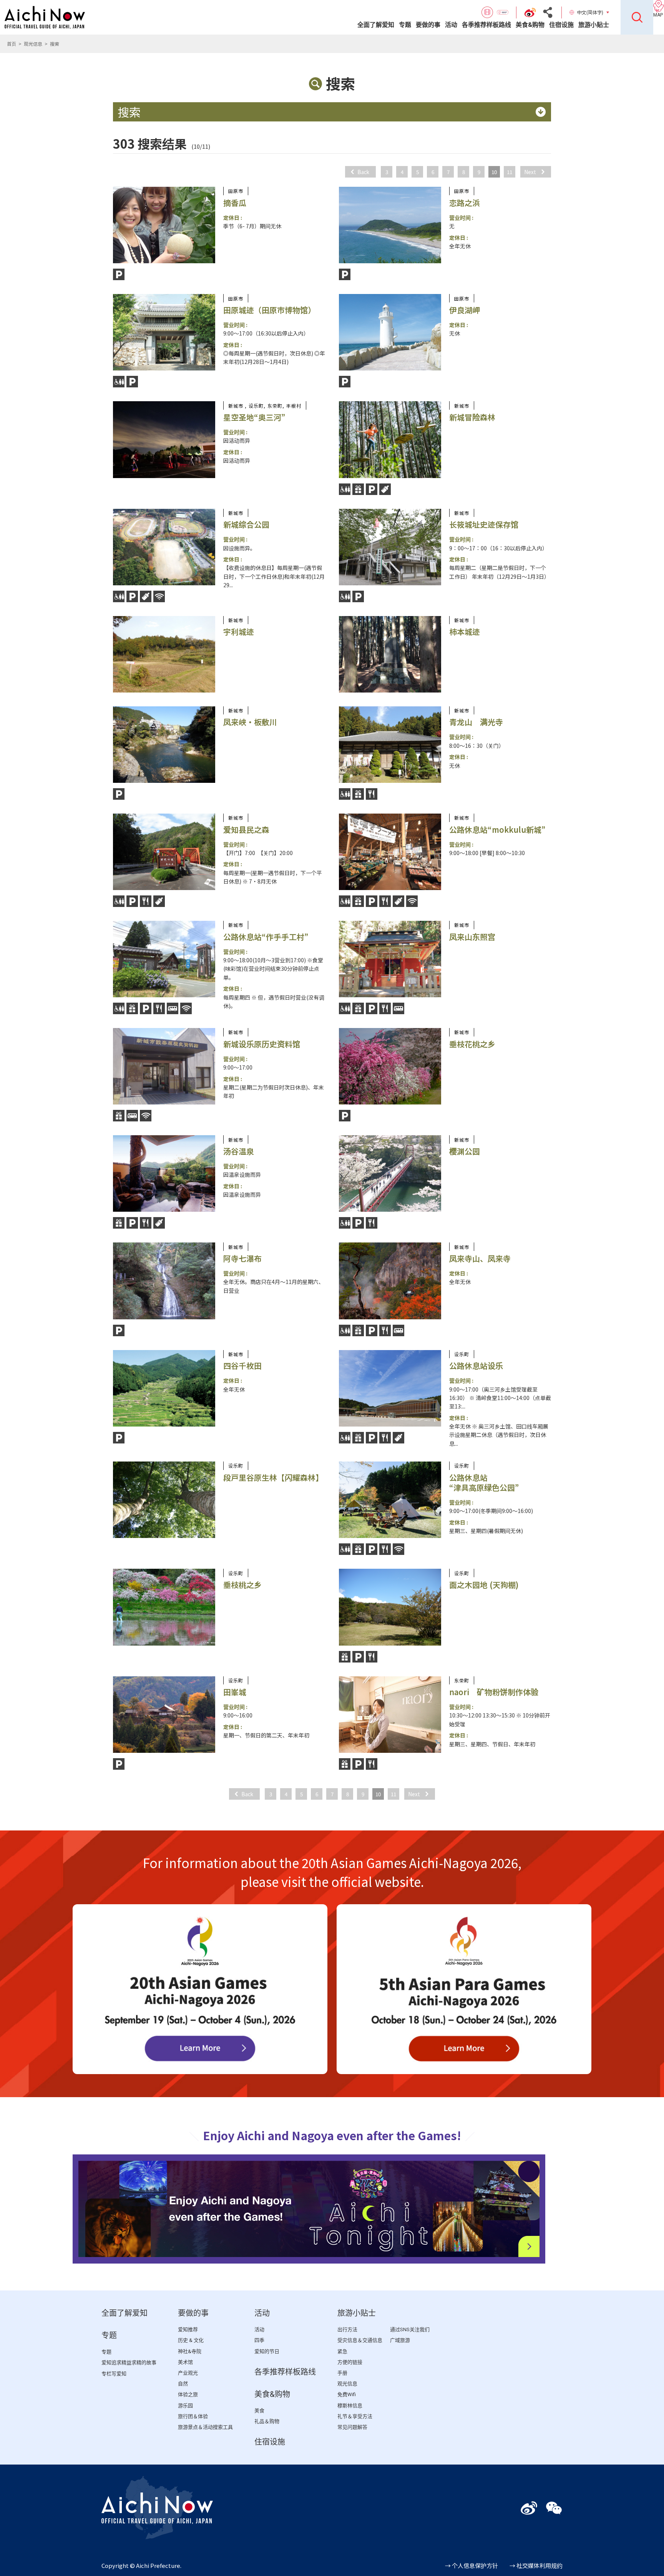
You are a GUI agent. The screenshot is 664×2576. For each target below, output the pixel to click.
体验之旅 (188, 2394)
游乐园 (185, 2406)
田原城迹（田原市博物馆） (269, 310)
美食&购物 (530, 25)
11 (510, 172)
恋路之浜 (465, 203)
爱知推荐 (188, 2329)
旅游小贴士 (594, 25)
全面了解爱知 (376, 25)
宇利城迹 (239, 632)
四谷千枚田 (242, 1366)
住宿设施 (561, 25)
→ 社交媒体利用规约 (536, 2565)
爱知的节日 (267, 2351)
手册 (342, 2373)
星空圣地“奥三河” (254, 417)
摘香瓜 (235, 203)
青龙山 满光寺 (476, 722)
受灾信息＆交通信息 (360, 2340)
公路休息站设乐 (476, 1366)
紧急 (342, 2351)
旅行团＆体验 (193, 2416)
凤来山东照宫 (472, 937)
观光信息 (33, 44)
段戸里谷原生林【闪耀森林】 (273, 1477)
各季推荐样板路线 (486, 25)
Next (530, 172)
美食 (259, 2411)
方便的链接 (350, 2362)
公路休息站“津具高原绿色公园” (484, 1482)
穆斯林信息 (350, 2406)
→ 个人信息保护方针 (471, 2565)
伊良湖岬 (465, 310)
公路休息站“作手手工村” (266, 937)
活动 (451, 25)
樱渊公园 (465, 1151)
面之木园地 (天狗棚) (484, 1585)
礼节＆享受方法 (355, 2416)
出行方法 (347, 2329)
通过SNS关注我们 (410, 2329)
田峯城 (235, 1692)
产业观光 (188, 2373)
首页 (12, 44)
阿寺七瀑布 (242, 1258)
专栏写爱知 (114, 2374)
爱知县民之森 (246, 830)
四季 (259, 2340)
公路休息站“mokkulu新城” (497, 830)
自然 (183, 2384)
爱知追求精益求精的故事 (129, 2363)
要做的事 (428, 25)
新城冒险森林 (472, 417)
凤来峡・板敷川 (250, 722)
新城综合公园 (246, 524)
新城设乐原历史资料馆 (262, 1044)
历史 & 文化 (191, 2340)
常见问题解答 (352, 2427)
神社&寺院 (190, 2351)
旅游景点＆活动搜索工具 (205, 2427)
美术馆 (185, 2362)
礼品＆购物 (267, 2421)
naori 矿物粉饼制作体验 (494, 1692)
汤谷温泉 (239, 1151)
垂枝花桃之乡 (472, 1044)
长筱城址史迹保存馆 (484, 524)
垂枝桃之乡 (242, 1585)
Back (363, 172)
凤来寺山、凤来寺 (480, 1258)
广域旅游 (400, 2340)
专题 (405, 25)
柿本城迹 (465, 632)
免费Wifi (347, 2394)
